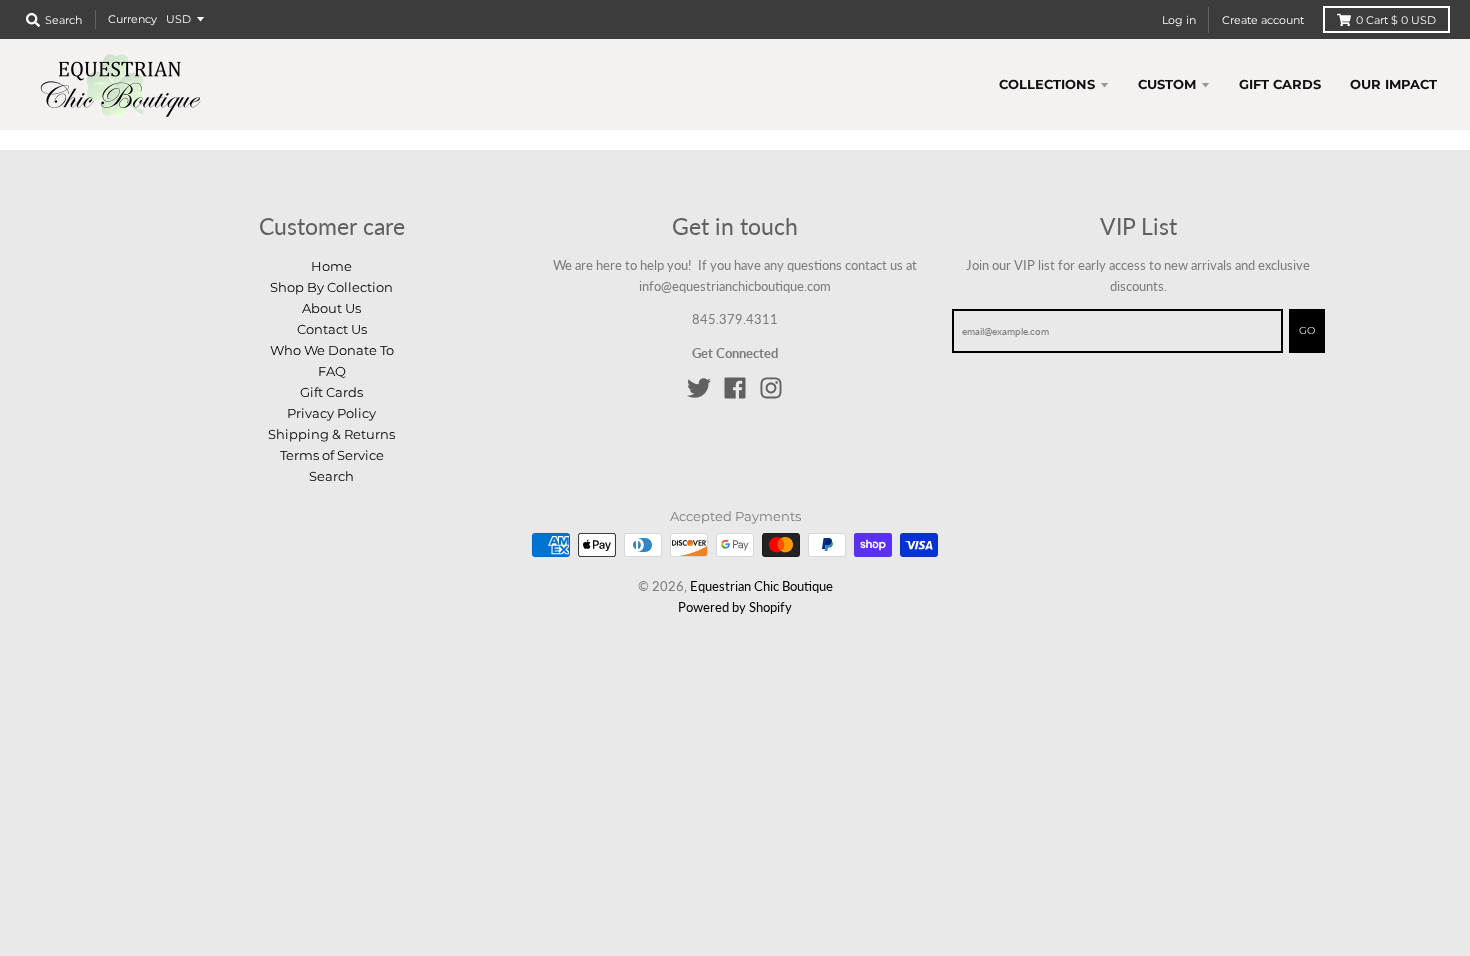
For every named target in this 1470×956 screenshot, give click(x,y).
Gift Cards (331, 392)
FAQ (332, 371)
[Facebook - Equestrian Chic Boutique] (735, 388)
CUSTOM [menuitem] (1167, 84)
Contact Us (332, 329)
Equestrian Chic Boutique (761, 586)
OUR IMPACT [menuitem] (1393, 84)
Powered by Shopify (735, 607)
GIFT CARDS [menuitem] (1280, 84)
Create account (1263, 20)
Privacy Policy (331, 413)
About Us (331, 308)
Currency (132, 19)
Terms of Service (332, 455)
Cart (1396, 20)
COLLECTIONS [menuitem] (1047, 84)
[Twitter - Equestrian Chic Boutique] (699, 388)
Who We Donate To (332, 350)
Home (331, 266)
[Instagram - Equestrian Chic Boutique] (771, 388)
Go (1307, 330)
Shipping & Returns (331, 434)
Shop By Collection (331, 287)
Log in (1179, 20)
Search (331, 476)
